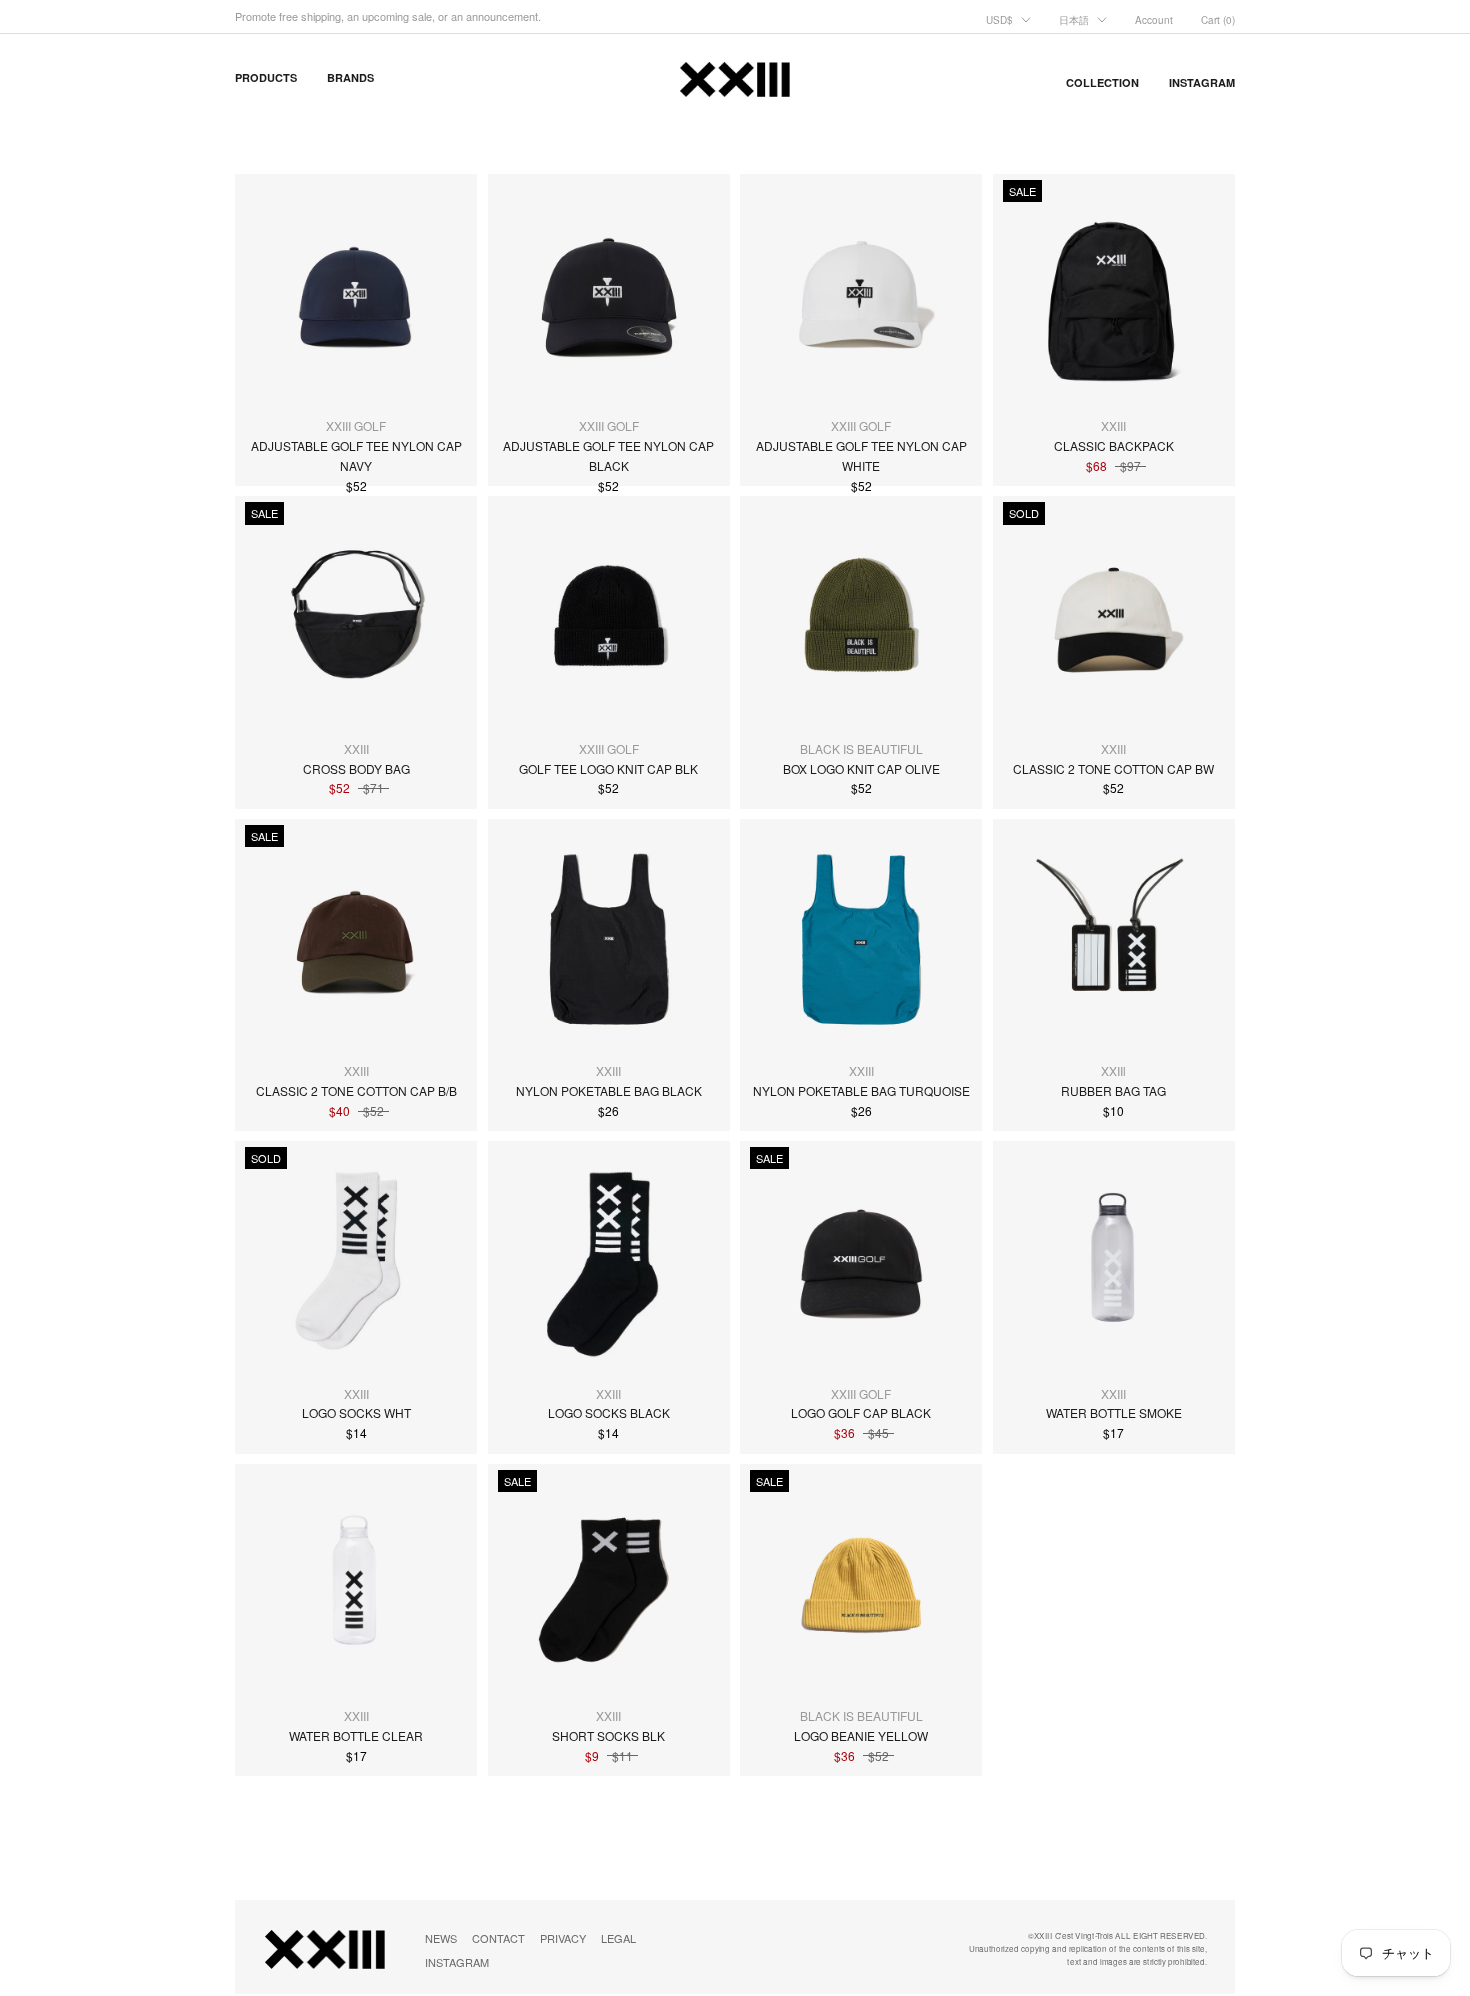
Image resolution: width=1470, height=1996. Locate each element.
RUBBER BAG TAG (1113, 1090)
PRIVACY (563, 1938)
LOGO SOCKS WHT (356, 1412)
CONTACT (498, 1938)
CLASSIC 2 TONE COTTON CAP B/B (356, 1090)
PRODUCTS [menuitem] (266, 77)
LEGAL (618, 1938)
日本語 (1074, 20)
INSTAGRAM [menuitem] (1202, 82)
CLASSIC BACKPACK (1114, 445)
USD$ (999, 20)
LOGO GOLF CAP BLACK (861, 1412)
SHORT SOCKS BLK (608, 1735)
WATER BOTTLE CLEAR (356, 1735)
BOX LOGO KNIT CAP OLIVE (861, 768)
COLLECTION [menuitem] (1102, 82)
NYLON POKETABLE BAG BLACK (609, 1090)
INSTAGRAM (457, 1962)
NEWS (441, 1938)
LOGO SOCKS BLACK (609, 1412)
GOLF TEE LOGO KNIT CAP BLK (608, 768)
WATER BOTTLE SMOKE (1114, 1412)
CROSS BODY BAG (356, 768)
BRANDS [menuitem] (350, 77)
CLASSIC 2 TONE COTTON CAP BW (1113, 768)
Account (1154, 20)
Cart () (1218, 20)
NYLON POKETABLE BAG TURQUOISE (861, 1090)
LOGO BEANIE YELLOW (861, 1735)
